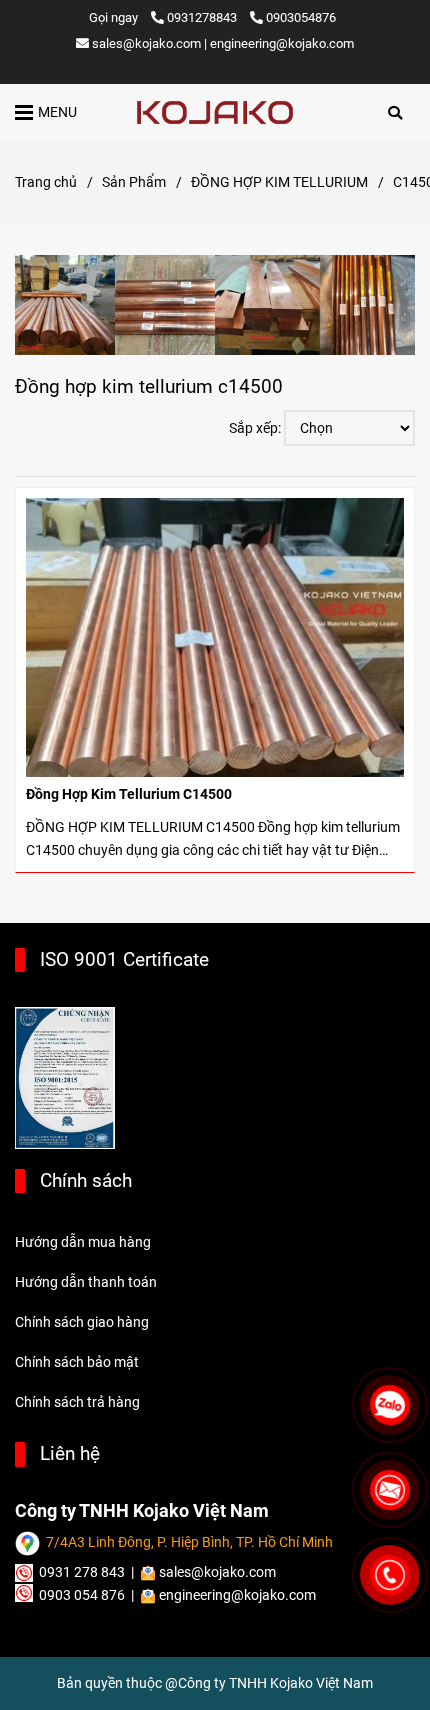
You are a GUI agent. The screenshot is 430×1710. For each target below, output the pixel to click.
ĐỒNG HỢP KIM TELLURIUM (279, 182)
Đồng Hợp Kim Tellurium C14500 (129, 794)
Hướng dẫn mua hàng (83, 1242)
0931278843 (203, 17)
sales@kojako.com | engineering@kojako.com (223, 43)
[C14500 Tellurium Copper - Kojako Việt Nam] (215, 637)
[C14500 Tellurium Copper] (215, 112)
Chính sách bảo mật (77, 1362)
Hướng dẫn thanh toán (86, 1282)
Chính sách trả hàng (77, 1402)
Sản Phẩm (134, 182)
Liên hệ (70, 1453)
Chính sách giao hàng (82, 1322)
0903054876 (301, 17)
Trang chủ (46, 182)
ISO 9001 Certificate (124, 959)
